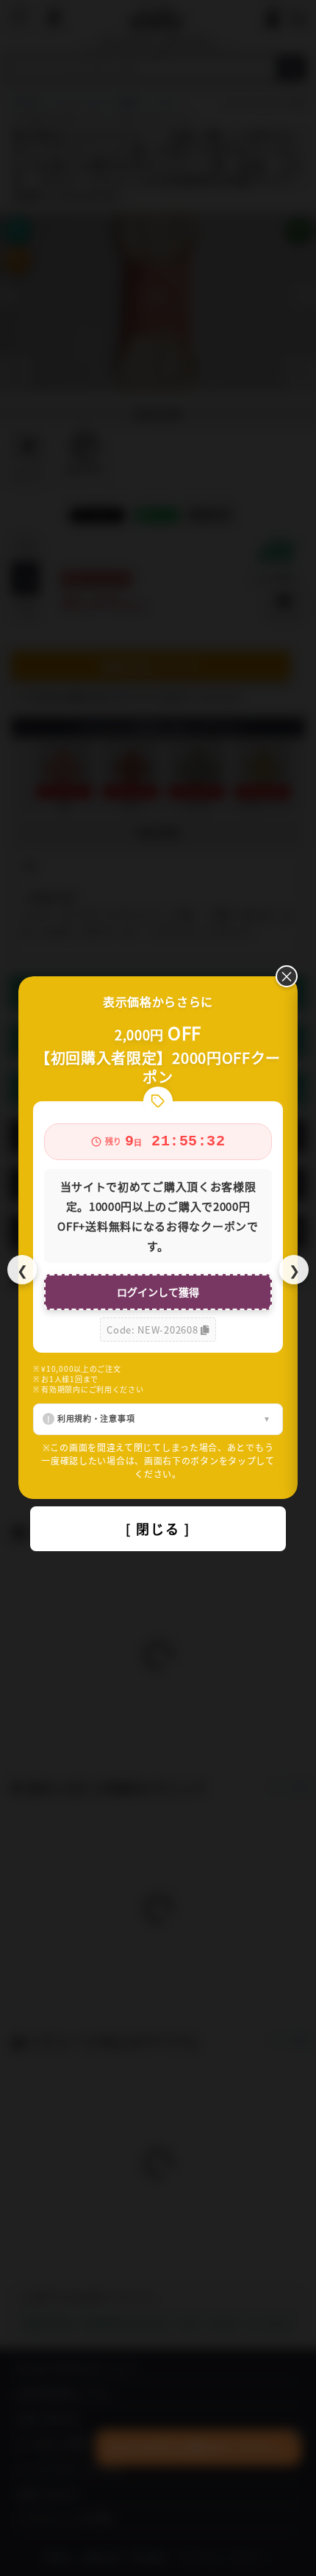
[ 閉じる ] (158, 1528)
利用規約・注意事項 (96, 1418)
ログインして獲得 (158, 1292)
